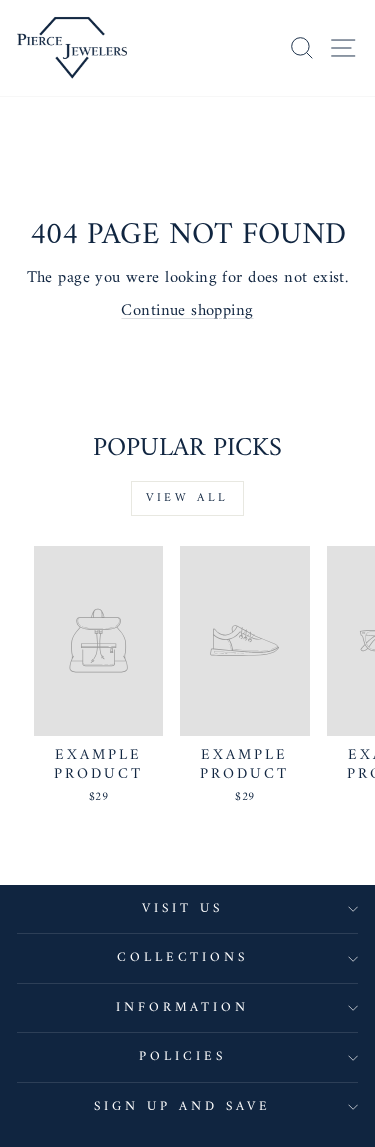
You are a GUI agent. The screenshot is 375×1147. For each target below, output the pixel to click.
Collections (183, 957)
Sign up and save (182, 1106)
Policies (182, 1056)
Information (183, 1007)
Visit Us (182, 908)
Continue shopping (187, 310)
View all (187, 498)
